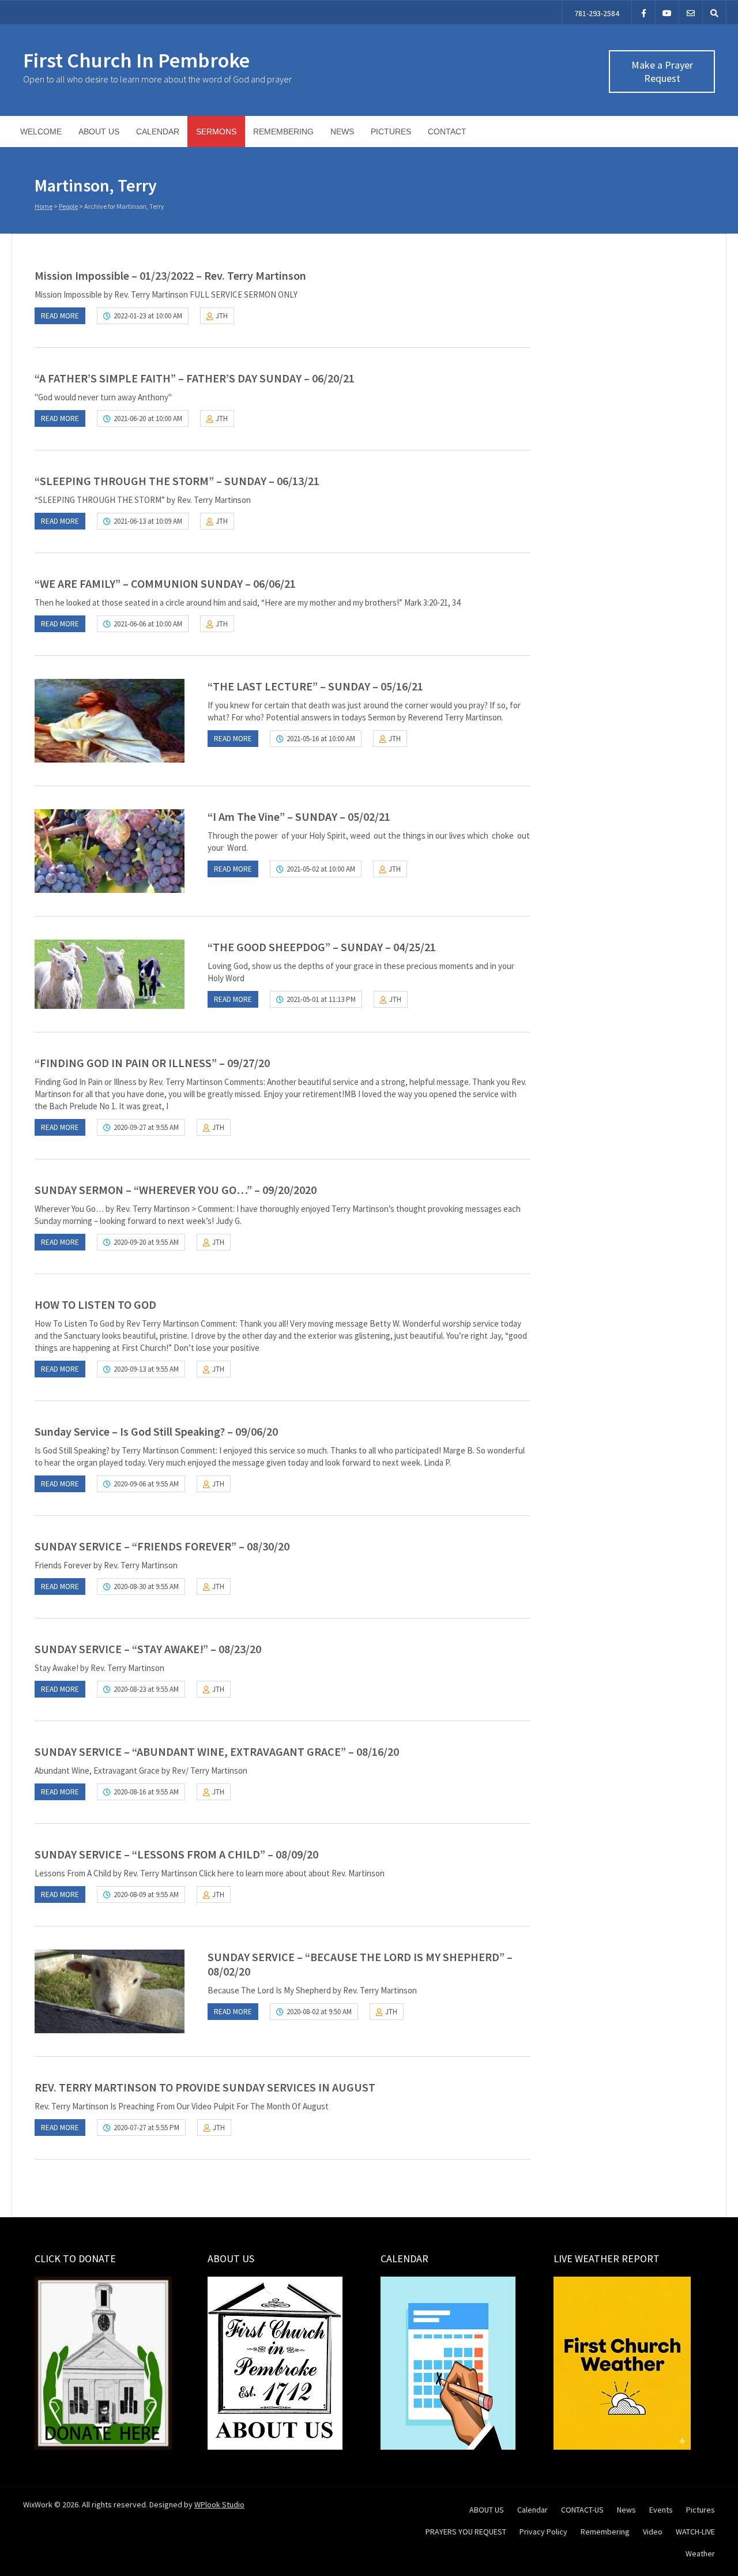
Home (44, 206)
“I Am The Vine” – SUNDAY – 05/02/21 (299, 816)
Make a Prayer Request (662, 72)
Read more (60, 316)
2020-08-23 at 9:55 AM (146, 1689)
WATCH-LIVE (695, 2532)
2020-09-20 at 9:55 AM (146, 1242)
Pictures (391, 132)
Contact (447, 132)
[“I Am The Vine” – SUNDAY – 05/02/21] (110, 851)
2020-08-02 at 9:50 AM (319, 2012)
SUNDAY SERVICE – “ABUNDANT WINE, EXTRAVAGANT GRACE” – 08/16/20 (217, 1751)
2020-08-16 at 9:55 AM (146, 1792)
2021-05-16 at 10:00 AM (321, 739)
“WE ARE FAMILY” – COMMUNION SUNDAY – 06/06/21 (165, 583)
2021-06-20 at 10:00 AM (148, 418)
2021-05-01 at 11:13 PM (321, 999)
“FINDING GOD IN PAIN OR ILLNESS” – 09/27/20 (152, 1063)
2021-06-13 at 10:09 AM (148, 521)
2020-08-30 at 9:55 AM (146, 1586)
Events (661, 2510)
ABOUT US (99, 132)
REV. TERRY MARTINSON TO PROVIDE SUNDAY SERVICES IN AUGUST (205, 2087)
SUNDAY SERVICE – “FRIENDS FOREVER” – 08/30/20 (162, 1546)
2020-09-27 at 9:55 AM (146, 1127)
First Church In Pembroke (136, 60)
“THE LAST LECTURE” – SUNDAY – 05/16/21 (315, 686)
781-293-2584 (597, 13)
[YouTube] (667, 12)
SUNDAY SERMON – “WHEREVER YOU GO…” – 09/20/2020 (176, 1190)
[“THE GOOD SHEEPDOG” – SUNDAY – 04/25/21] (110, 974)
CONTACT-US (582, 2510)
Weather (700, 2554)
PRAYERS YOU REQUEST (466, 2532)
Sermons (216, 132)
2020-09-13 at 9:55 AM (146, 1369)
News (342, 132)
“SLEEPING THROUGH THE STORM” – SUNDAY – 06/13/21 (177, 481)
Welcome (41, 132)
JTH (222, 316)
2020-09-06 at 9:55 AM (146, 1484)
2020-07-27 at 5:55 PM (146, 2128)
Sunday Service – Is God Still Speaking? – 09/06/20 (156, 1431)
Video (653, 2532)
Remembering (283, 132)
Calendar (158, 132)
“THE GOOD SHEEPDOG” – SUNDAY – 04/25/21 (322, 947)
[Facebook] (643, 12)
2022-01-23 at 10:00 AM (148, 316)
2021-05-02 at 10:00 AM (321, 869)
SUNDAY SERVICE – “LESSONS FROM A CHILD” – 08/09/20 (176, 1854)
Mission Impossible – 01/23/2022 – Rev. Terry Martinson (170, 275)
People (68, 206)
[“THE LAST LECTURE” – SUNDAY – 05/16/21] (110, 721)
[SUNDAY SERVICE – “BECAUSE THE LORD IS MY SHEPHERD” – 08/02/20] (110, 1991)
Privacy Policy (543, 2532)
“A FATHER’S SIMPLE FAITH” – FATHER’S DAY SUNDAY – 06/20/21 (195, 378)
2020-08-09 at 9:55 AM (146, 1895)
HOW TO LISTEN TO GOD (95, 1304)
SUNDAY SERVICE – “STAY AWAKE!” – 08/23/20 (148, 1649)
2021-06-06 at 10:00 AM (148, 624)
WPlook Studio (219, 2504)
